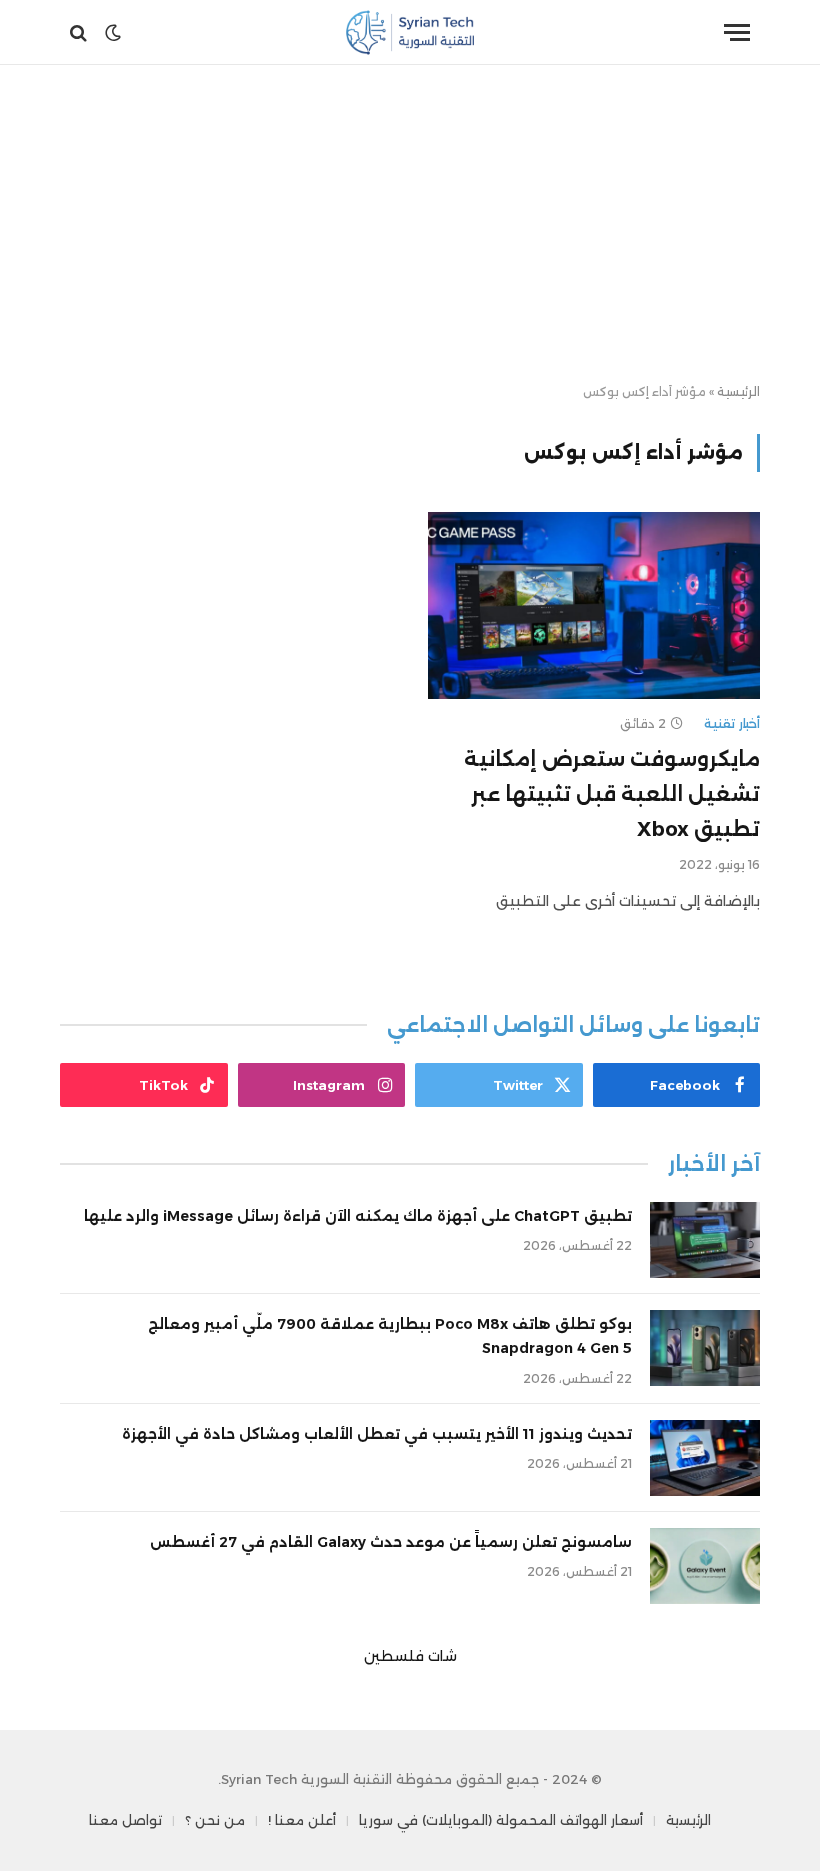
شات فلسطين (410, 1656)
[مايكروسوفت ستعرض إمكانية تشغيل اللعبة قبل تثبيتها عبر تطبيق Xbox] (594, 605)
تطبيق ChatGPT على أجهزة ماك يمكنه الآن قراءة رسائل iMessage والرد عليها (358, 1216)
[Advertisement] (410, 225)
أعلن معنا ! (302, 1820)
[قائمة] (737, 32)
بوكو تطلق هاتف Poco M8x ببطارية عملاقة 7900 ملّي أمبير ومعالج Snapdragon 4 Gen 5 (390, 1336)
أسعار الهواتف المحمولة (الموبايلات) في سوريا (501, 1820)
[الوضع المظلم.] (113, 33)
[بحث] (80, 32)
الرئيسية (738, 391)
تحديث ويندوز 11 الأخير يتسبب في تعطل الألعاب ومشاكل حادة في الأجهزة (377, 1434)
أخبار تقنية (732, 723)
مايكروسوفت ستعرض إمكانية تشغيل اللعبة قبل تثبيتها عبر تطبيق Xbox (612, 794)
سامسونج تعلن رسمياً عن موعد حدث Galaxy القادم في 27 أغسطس (391, 1542)
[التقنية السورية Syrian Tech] (410, 32)
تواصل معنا (125, 1820)
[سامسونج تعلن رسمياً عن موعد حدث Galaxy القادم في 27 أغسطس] (705, 1566)
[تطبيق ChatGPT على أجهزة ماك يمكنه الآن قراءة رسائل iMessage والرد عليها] (705, 1240)
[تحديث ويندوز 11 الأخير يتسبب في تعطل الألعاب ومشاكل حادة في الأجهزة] (705, 1458)
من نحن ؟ (215, 1820)
